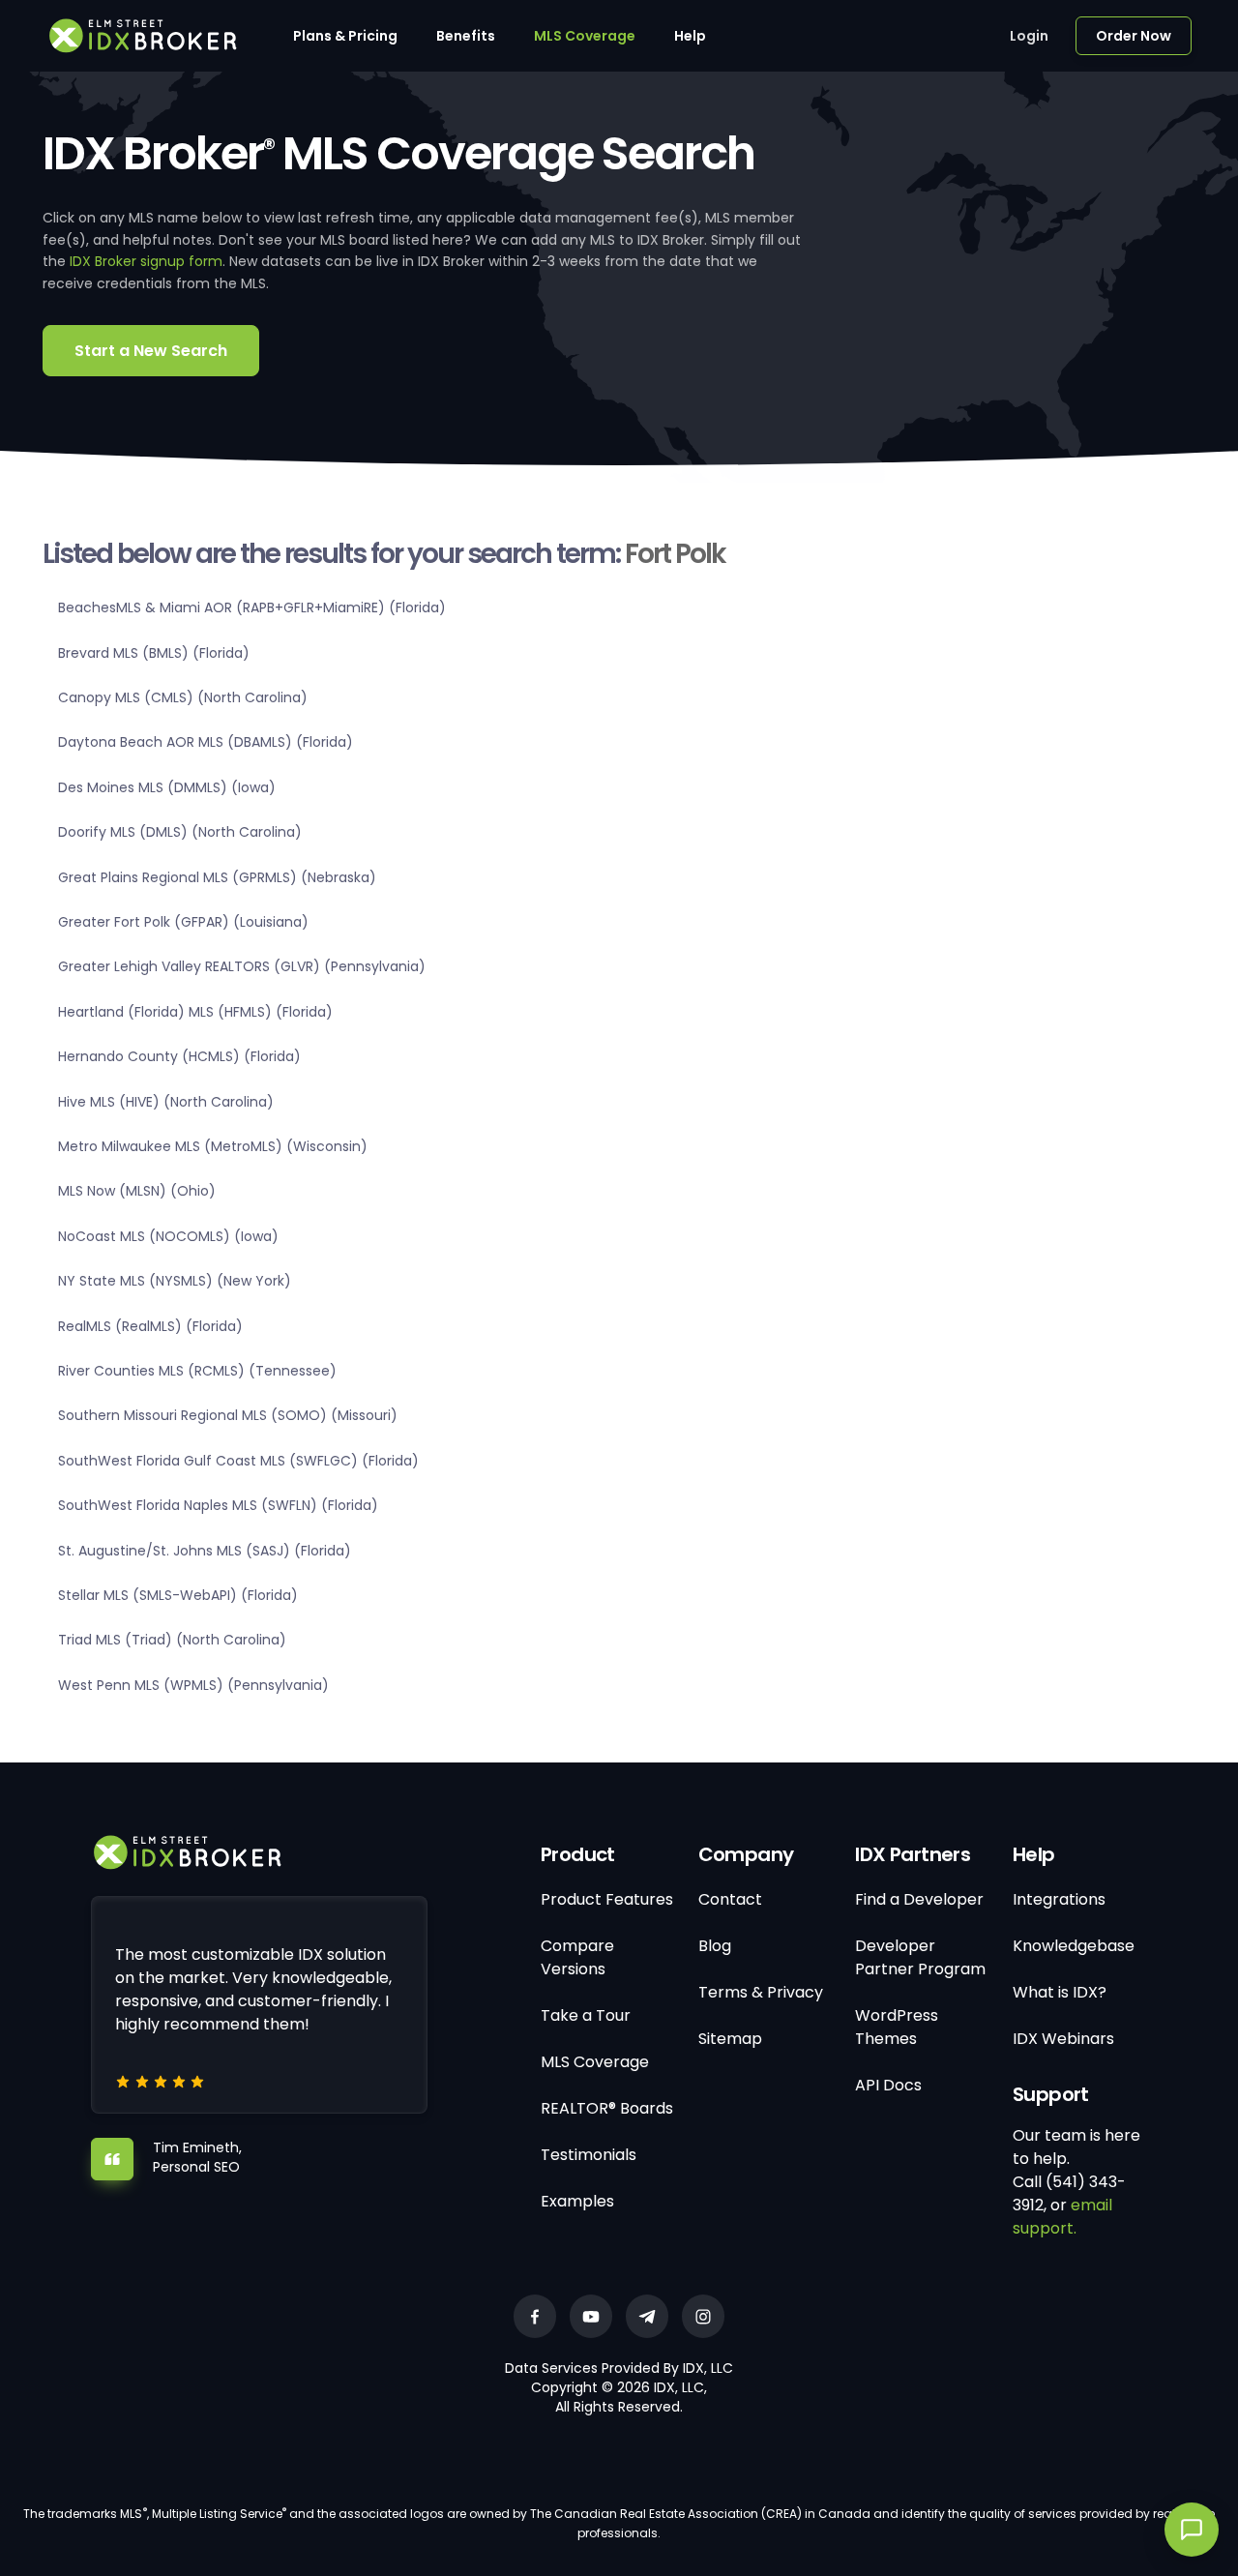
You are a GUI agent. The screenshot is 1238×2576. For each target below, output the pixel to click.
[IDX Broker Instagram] (703, 2316)
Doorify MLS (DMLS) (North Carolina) (180, 832)
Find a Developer (919, 1899)
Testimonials (589, 2155)
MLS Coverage (585, 36)
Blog (715, 1946)
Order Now (1134, 36)
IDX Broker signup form (146, 261)
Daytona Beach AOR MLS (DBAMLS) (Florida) (206, 742)
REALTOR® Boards (607, 2108)
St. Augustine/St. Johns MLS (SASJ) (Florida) (205, 1551)
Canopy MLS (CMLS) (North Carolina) (183, 697)
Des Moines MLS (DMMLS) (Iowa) (167, 787)
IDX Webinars (1063, 2039)
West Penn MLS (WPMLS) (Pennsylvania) (193, 1685)
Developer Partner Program (920, 1957)
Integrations (1059, 1899)
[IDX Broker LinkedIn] (647, 2316)
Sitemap (730, 2039)
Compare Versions (577, 1957)
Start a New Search (151, 351)
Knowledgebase (1074, 1946)
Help (690, 36)
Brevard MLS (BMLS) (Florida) (154, 653)
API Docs (888, 2085)
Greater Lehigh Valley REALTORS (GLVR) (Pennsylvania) (242, 966)
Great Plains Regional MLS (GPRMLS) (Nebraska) (217, 877)
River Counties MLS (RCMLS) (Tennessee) (197, 1371)
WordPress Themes (897, 2027)
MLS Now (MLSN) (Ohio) (137, 1191)
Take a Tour (586, 2015)
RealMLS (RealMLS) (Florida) (150, 1326)
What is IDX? (1060, 1992)
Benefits (466, 36)
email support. (1062, 2217)
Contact (730, 1899)
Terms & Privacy (761, 1992)
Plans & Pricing (345, 36)
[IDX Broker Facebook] (535, 2316)
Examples (577, 2201)
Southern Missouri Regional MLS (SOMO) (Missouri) (228, 1415)
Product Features (607, 1899)
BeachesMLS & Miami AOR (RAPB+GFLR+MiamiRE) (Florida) (252, 607)
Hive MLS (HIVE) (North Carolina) (166, 1102)
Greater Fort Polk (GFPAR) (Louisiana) (183, 922)
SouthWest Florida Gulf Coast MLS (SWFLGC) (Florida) (238, 1461)
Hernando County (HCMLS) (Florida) (179, 1056)
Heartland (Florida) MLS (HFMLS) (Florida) (195, 1012)
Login (1029, 36)
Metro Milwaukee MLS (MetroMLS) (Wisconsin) (213, 1146)
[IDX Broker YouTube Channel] (591, 2316)
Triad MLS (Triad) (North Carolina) (172, 1640)
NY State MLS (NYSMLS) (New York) (175, 1281)
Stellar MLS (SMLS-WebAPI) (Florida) (178, 1595)
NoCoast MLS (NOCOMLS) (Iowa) (168, 1236)
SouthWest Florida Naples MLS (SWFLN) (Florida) (218, 1505)
